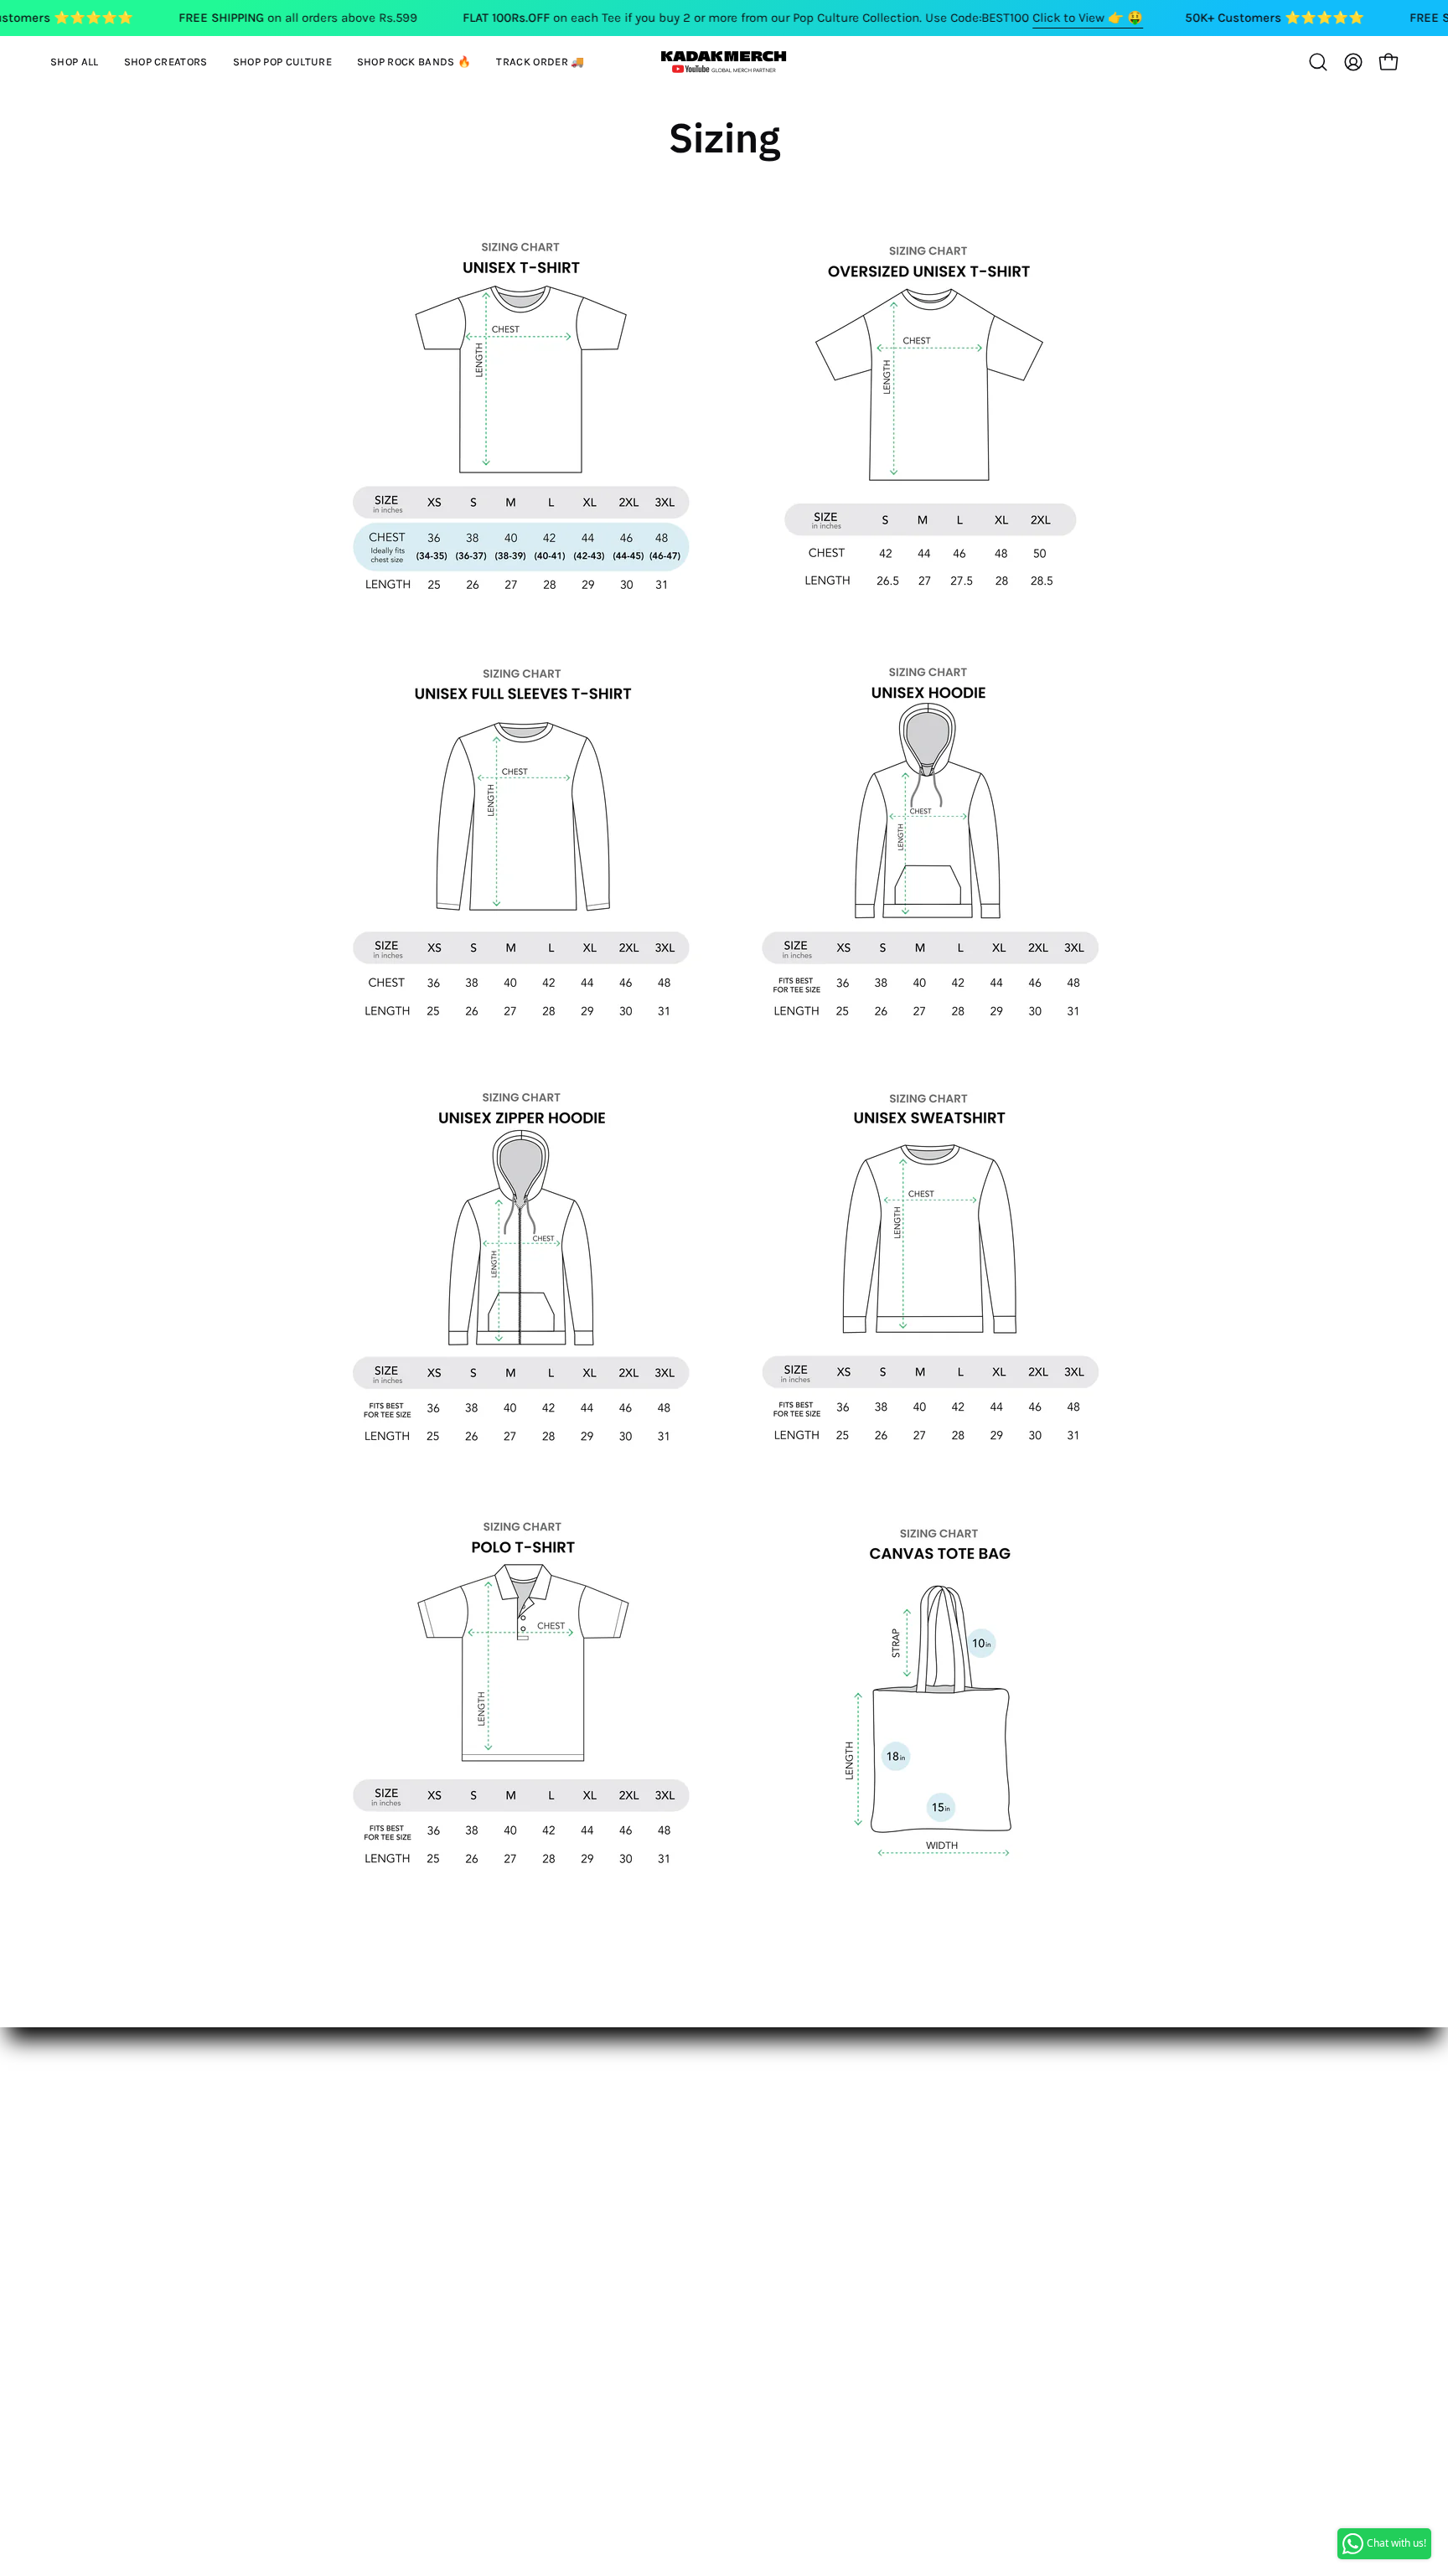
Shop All (424, 2080)
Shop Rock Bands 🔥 (463, 2163)
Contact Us (204, 2108)
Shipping (199, 2080)
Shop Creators (442, 2108)
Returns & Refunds (230, 2163)
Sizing (191, 2136)
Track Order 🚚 (443, 2191)
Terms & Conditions (233, 2191)
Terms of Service (221, 2246)
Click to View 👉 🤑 (1088, 18)
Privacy (193, 2219)
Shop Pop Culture (452, 2136)
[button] (166, 62)
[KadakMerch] (724, 62)
